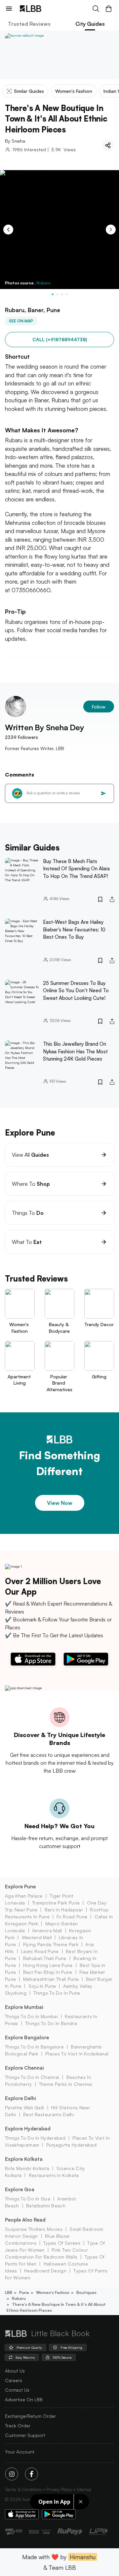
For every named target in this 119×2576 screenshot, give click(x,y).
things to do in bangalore (34, 2047)
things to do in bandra (51, 2023)
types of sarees (62, 2243)
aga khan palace (24, 1896)
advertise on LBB (24, 2399)
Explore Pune (20, 1887)
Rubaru (44, 283)
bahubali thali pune (45, 1958)
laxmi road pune (40, 1951)
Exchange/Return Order (30, 2416)
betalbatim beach (46, 2206)
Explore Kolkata (24, 2159)
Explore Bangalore (27, 2037)
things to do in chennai (32, 2077)
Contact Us (17, 2390)
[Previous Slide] (8, 230)
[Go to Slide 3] (62, 294)
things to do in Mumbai (31, 2016)
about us (15, 2371)
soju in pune (42, 1986)
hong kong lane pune (48, 1965)
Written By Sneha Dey (44, 727)
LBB (9, 2292)
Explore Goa (20, 2189)
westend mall (37, 1937)
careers (14, 2380)
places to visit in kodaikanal (77, 2054)
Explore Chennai (24, 2068)
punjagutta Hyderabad (71, 2145)
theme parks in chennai (66, 2084)
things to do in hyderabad (35, 2138)
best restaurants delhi (49, 2114)
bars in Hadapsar (64, 1910)
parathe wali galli (25, 2107)
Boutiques (86, 2292)
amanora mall (47, 1930)
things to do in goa (28, 2199)
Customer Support (25, 2435)
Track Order (18, 2426)
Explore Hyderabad (28, 2129)
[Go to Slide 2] (57, 294)
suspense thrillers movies (34, 2229)
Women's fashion (53, 2292)
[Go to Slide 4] (66, 294)
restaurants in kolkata (54, 2175)
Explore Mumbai (24, 2007)
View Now (60, 1503)
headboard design (45, 2271)
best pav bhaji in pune (48, 1972)
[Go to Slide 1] (53, 294)
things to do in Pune (57, 1993)
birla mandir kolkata (27, 2168)
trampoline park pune (56, 1903)
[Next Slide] (111, 230)
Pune (24, 2292)
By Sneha (15, 141)
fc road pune (72, 1917)
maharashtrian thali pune (51, 1979)
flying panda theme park (51, 1944)
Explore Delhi (20, 2098)
